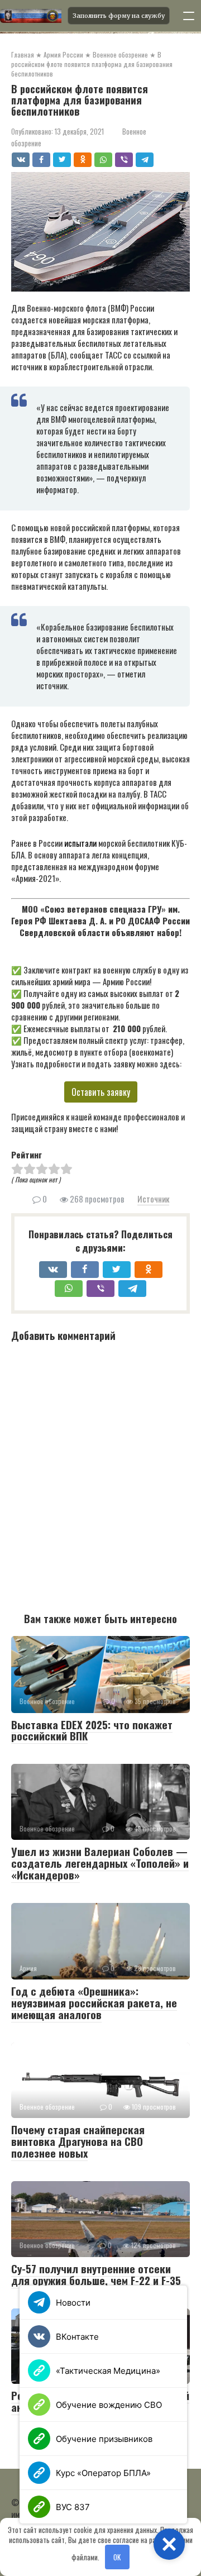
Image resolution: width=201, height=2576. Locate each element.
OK (117, 2557)
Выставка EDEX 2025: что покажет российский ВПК (92, 1730)
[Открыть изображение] (30, 16)
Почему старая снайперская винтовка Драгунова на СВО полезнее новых (78, 2141)
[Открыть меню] (189, 16)
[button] (169, 2544)
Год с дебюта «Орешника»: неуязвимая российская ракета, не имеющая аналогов (94, 2002)
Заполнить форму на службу (119, 16)
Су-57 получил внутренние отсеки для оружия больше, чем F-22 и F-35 (96, 2274)
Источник (153, 1199)
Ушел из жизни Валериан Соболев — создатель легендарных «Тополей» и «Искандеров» (100, 1863)
